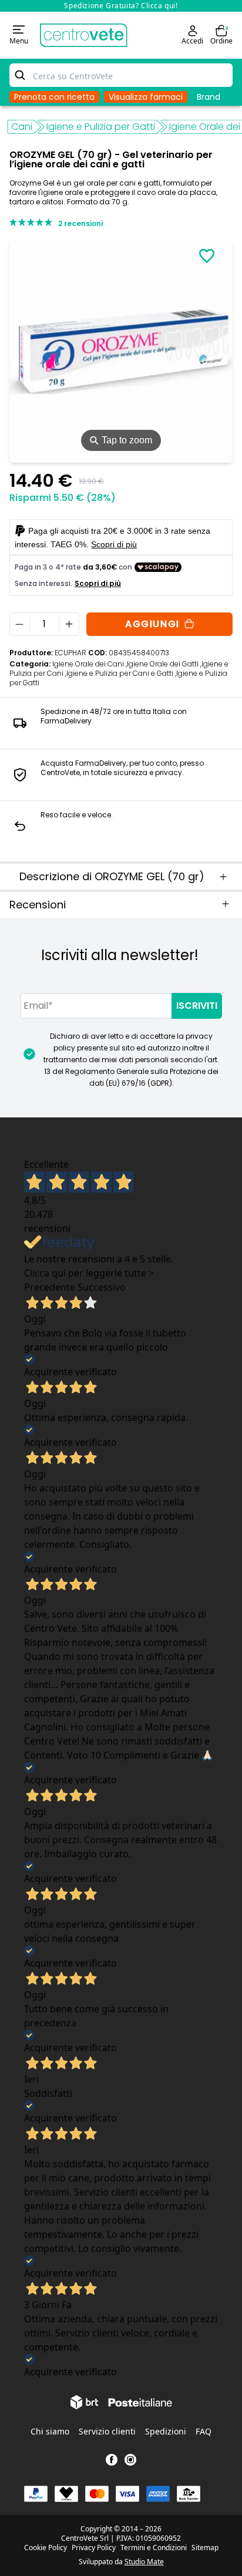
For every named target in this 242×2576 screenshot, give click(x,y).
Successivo (102, 1287)
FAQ (204, 2431)
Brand (209, 97)
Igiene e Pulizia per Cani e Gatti (121, 673)
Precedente (50, 1287)
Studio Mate (144, 2562)
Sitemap (205, 2548)
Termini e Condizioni (154, 2548)
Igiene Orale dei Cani (90, 664)
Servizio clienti (107, 2431)
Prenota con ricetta (54, 97)
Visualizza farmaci (146, 97)
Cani (22, 127)
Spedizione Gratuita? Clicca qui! (121, 6)
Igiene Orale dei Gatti (164, 664)
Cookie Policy (46, 2548)
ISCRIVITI (197, 1006)
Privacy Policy (94, 2548)
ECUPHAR (70, 653)
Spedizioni (166, 2431)
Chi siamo (50, 2431)
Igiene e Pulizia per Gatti (101, 127)
